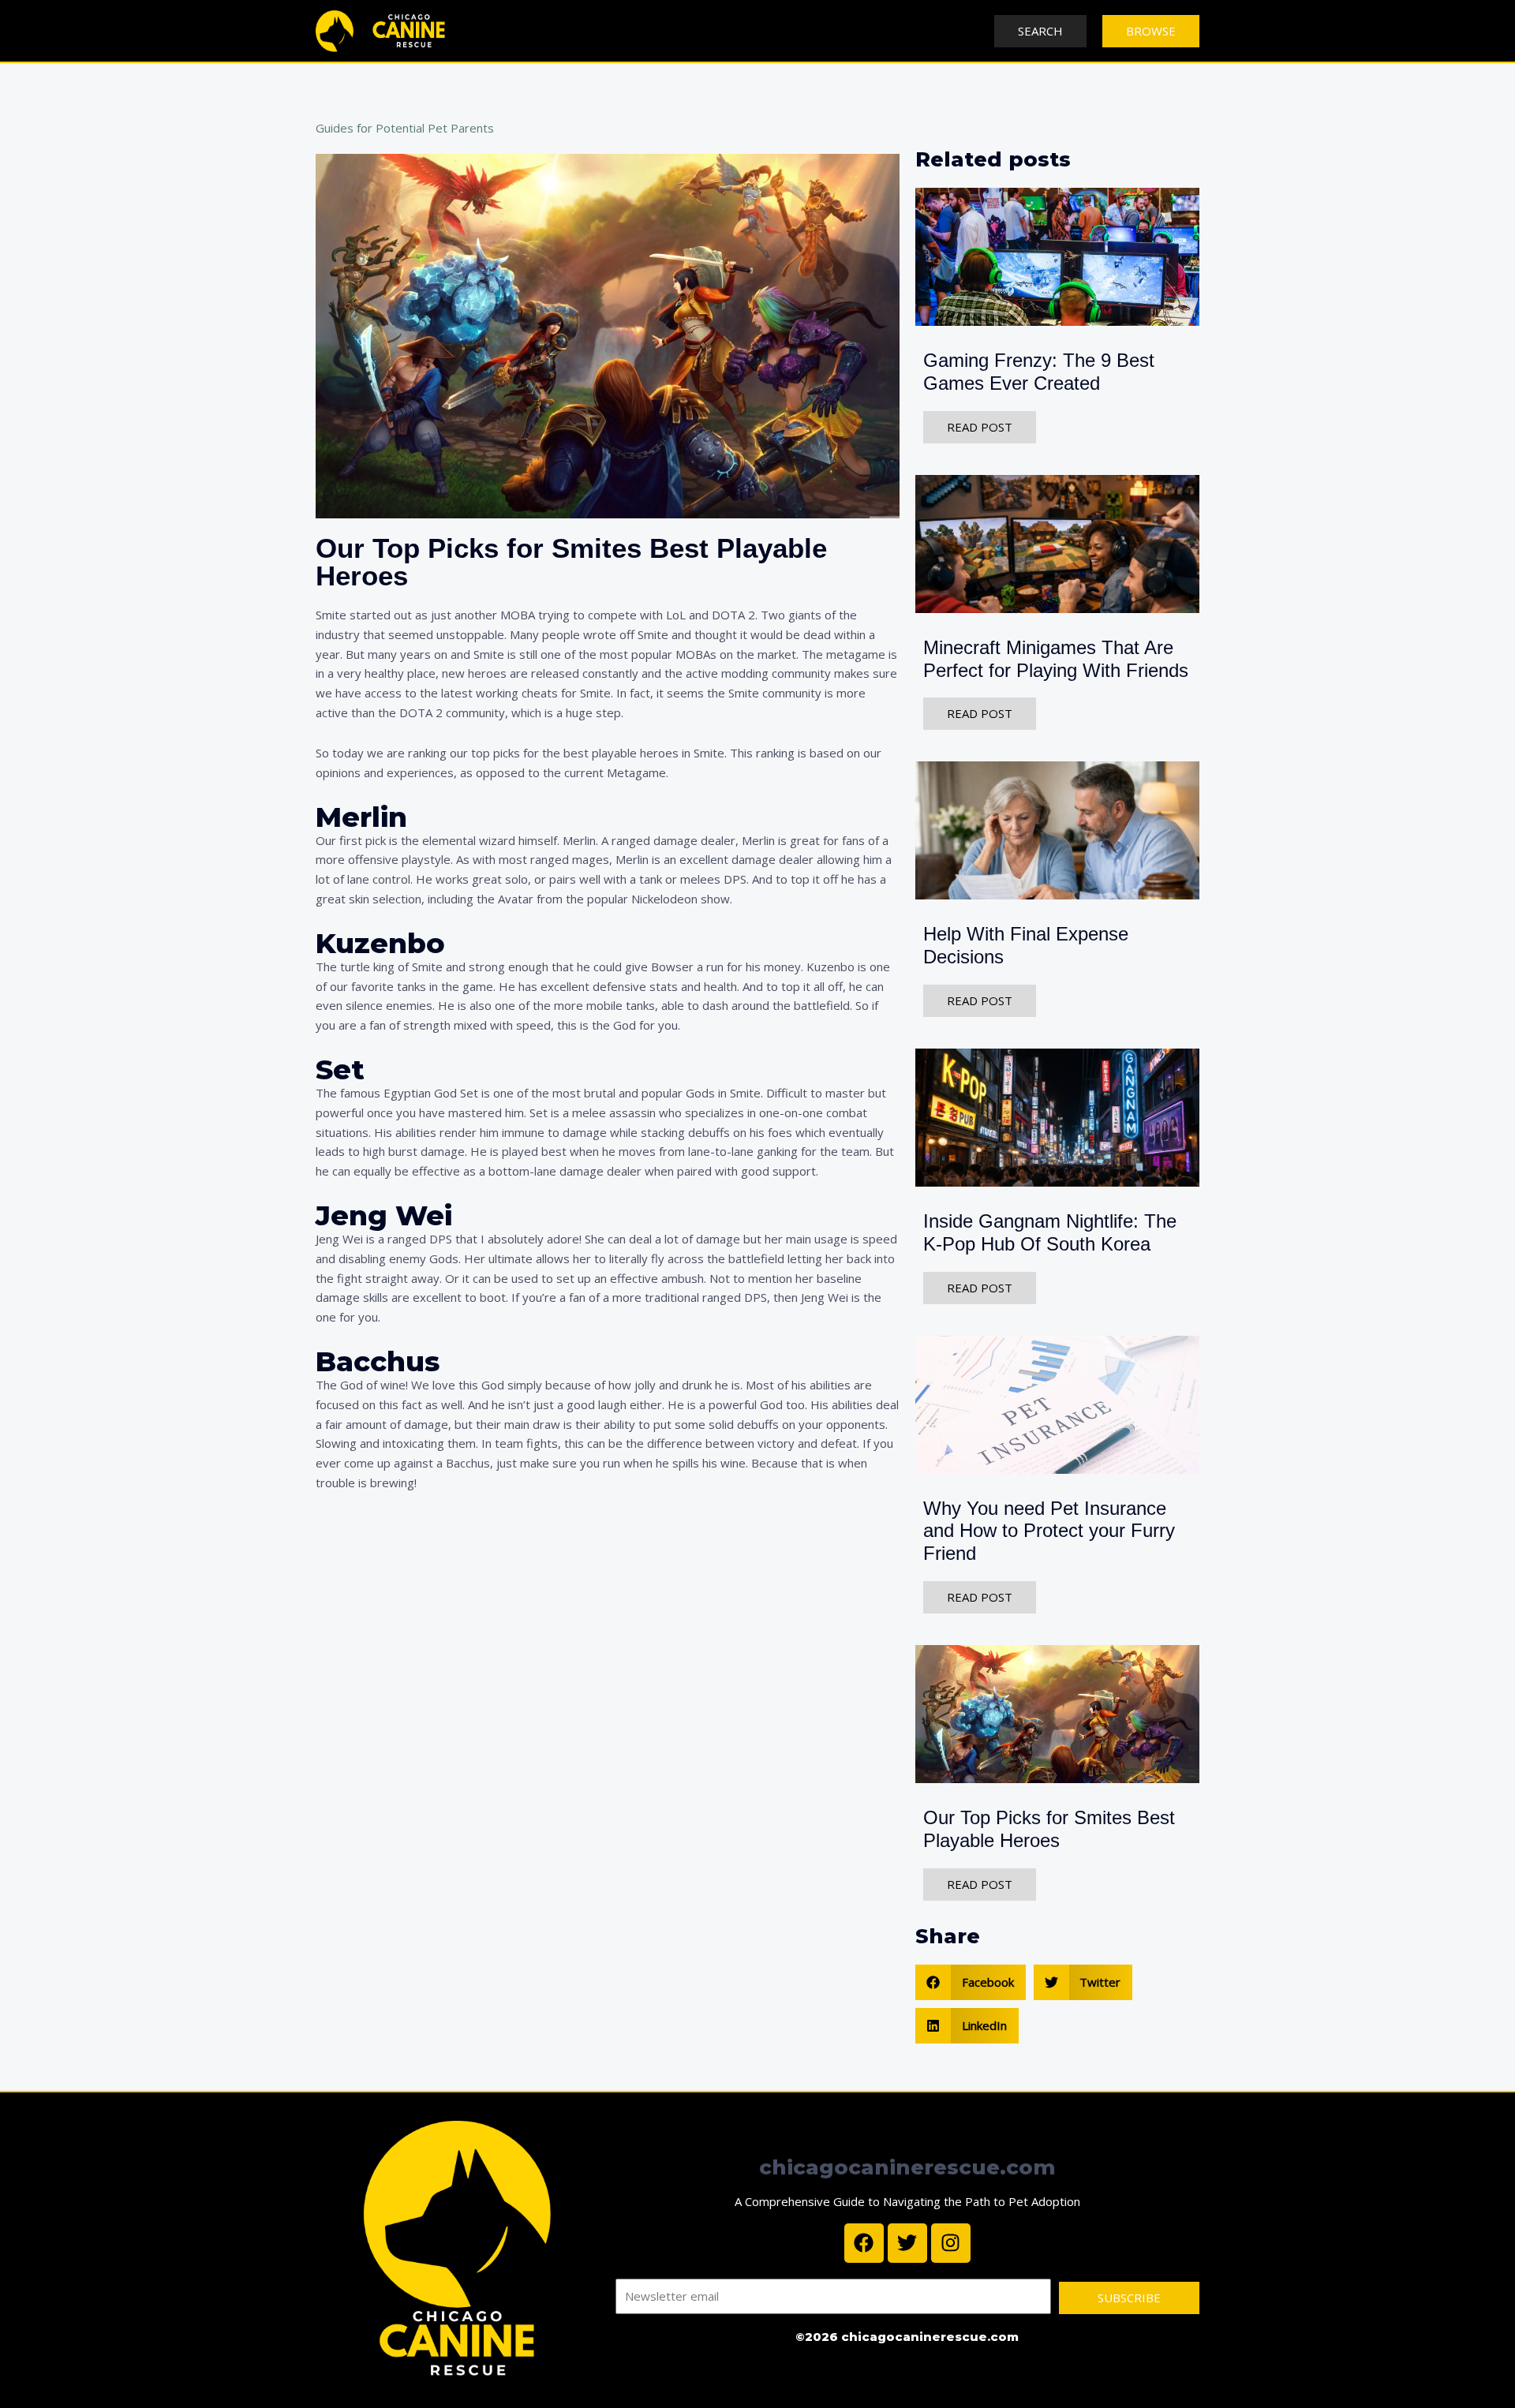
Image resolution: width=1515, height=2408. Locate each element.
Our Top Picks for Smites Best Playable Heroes (1049, 1829)
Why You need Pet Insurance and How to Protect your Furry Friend (1049, 1531)
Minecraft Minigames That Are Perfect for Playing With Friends (1056, 659)
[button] (971, 1982)
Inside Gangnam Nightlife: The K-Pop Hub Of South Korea (1050, 1232)
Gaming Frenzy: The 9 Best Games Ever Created (1039, 372)
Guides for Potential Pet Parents (405, 128)
